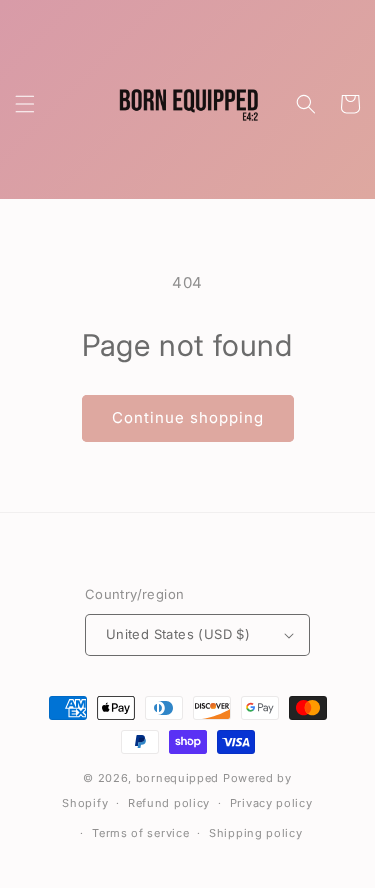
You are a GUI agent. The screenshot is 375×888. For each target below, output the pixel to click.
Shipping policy (256, 833)
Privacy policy (271, 803)
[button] (25, 104)
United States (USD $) (178, 634)
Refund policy (169, 803)
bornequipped (177, 778)
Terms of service (140, 833)
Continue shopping (188, 417)
